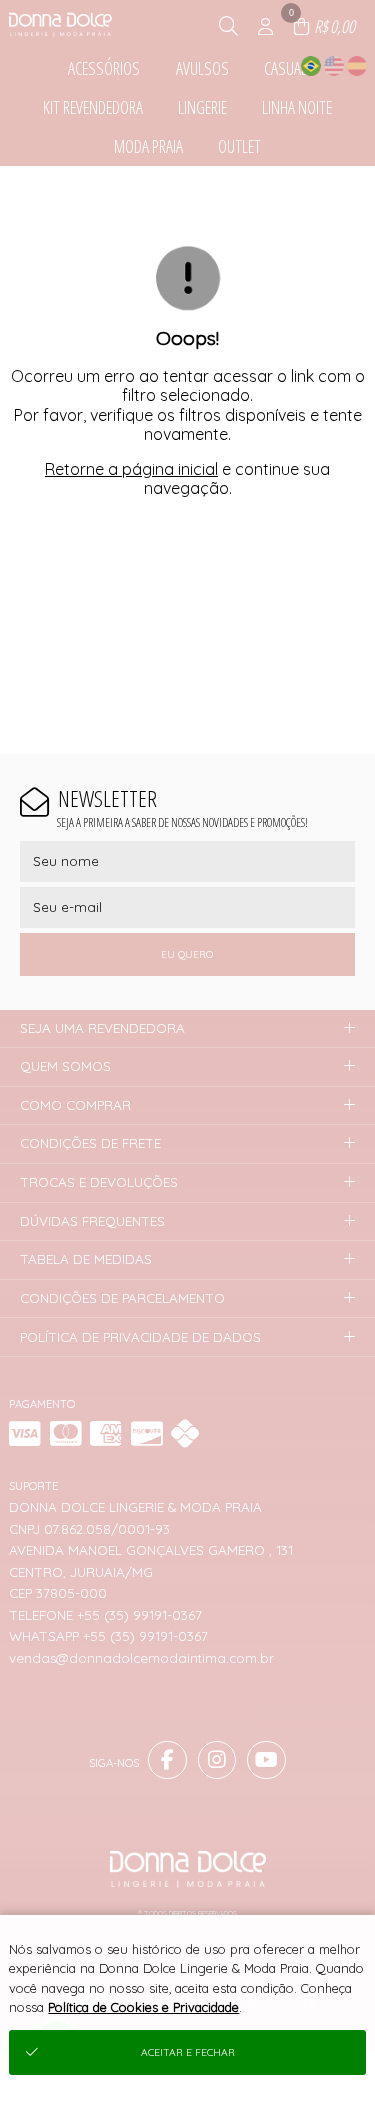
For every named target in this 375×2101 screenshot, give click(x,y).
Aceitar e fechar (188, 2052)
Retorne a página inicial (131, 469)
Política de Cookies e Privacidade (143, 2007)
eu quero (187, 954)
